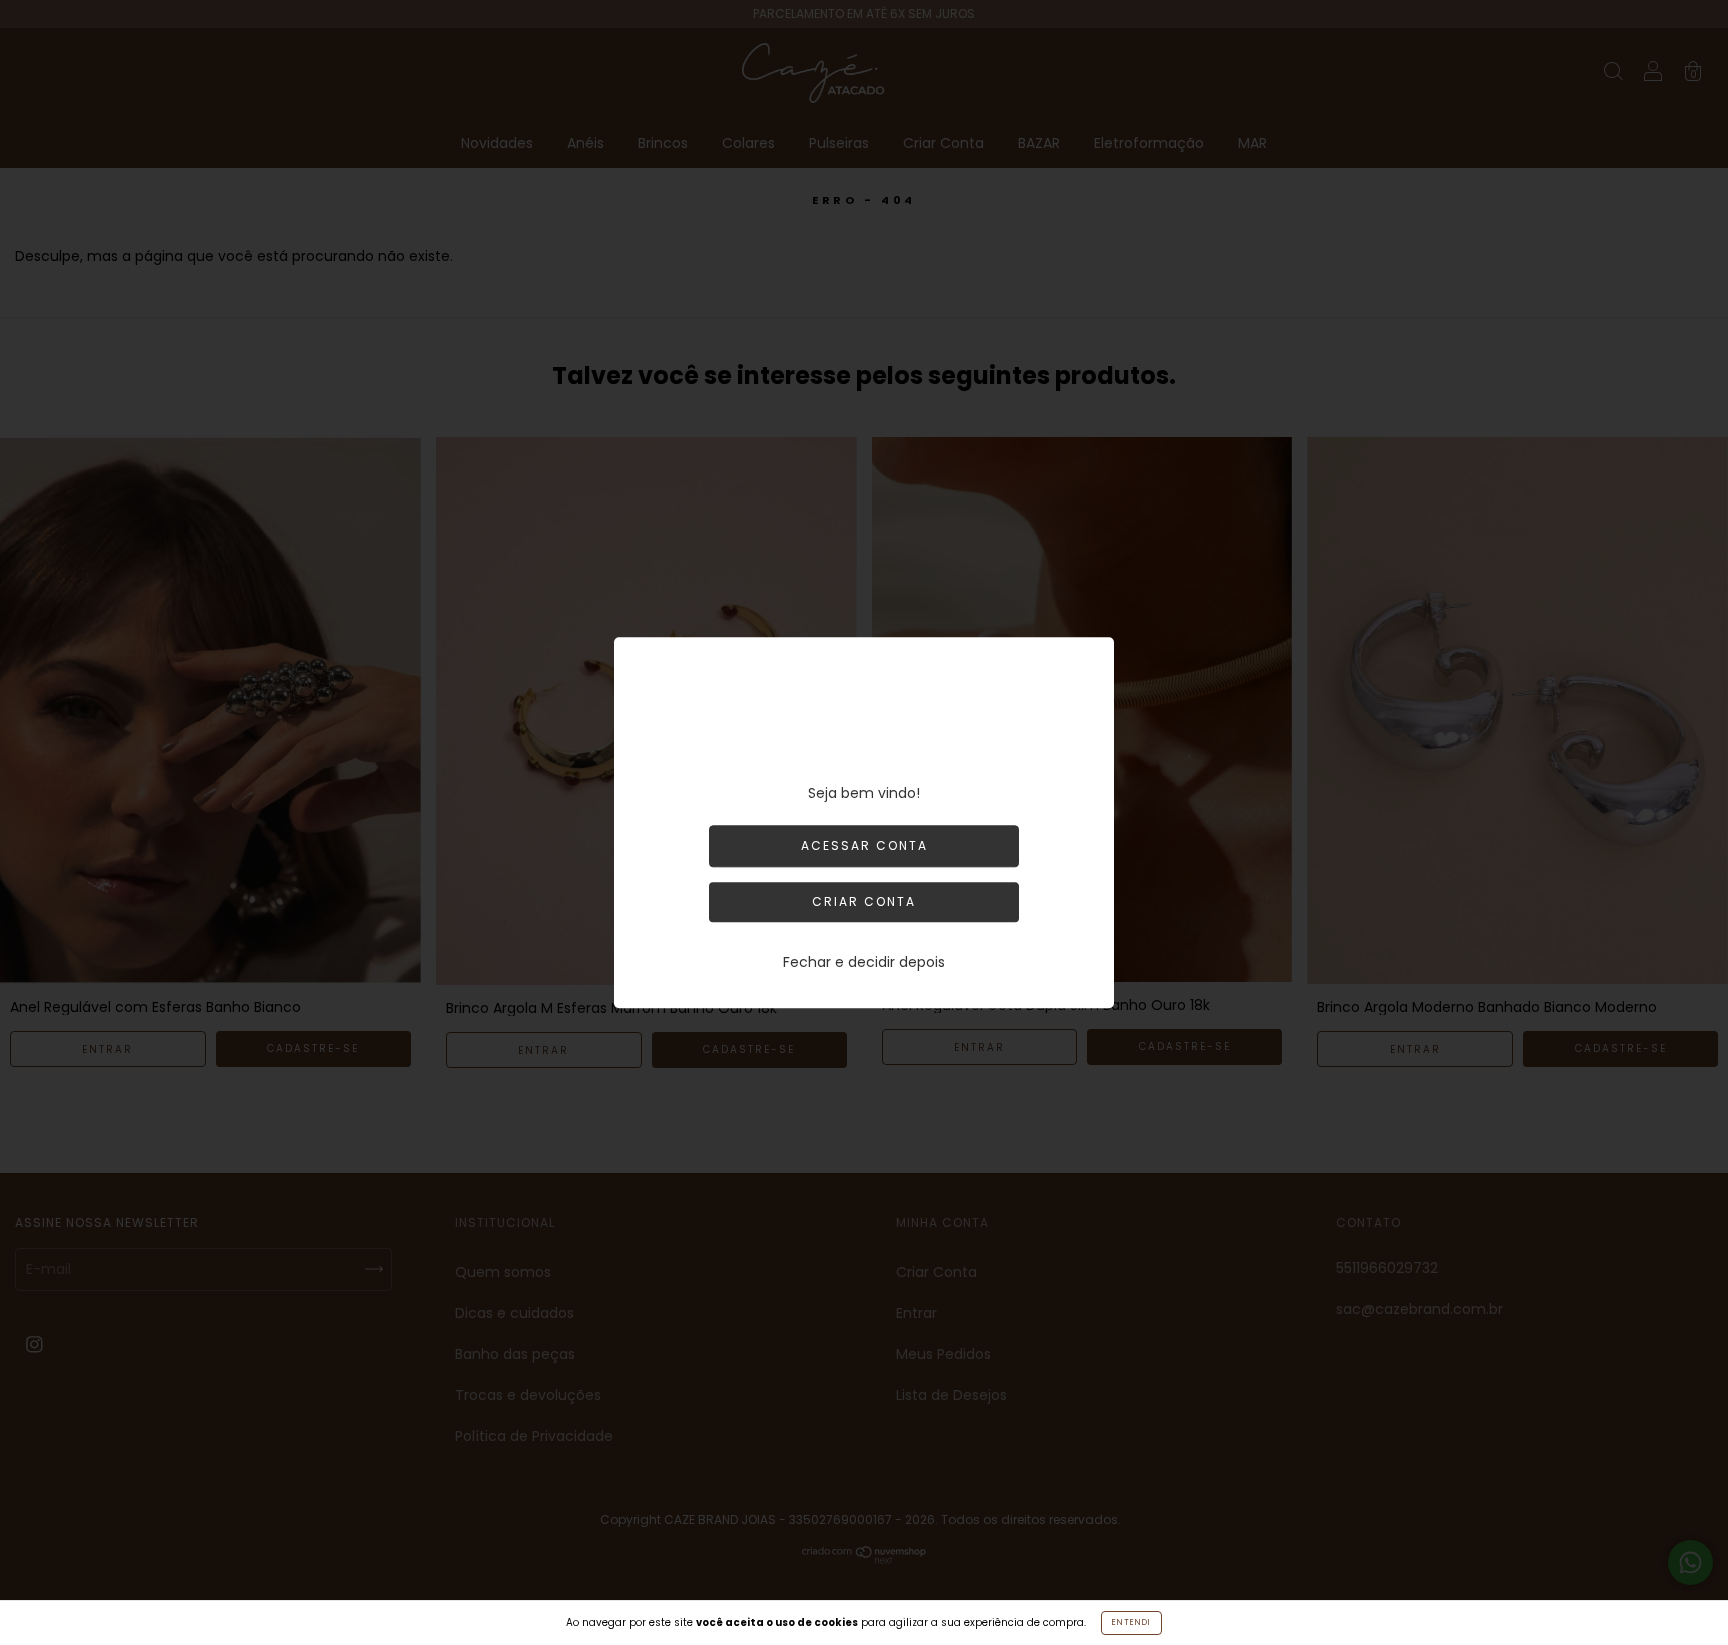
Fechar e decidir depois (864, 962)
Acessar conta (864, 845)
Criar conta (864, 901)
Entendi (1131, 1622)
